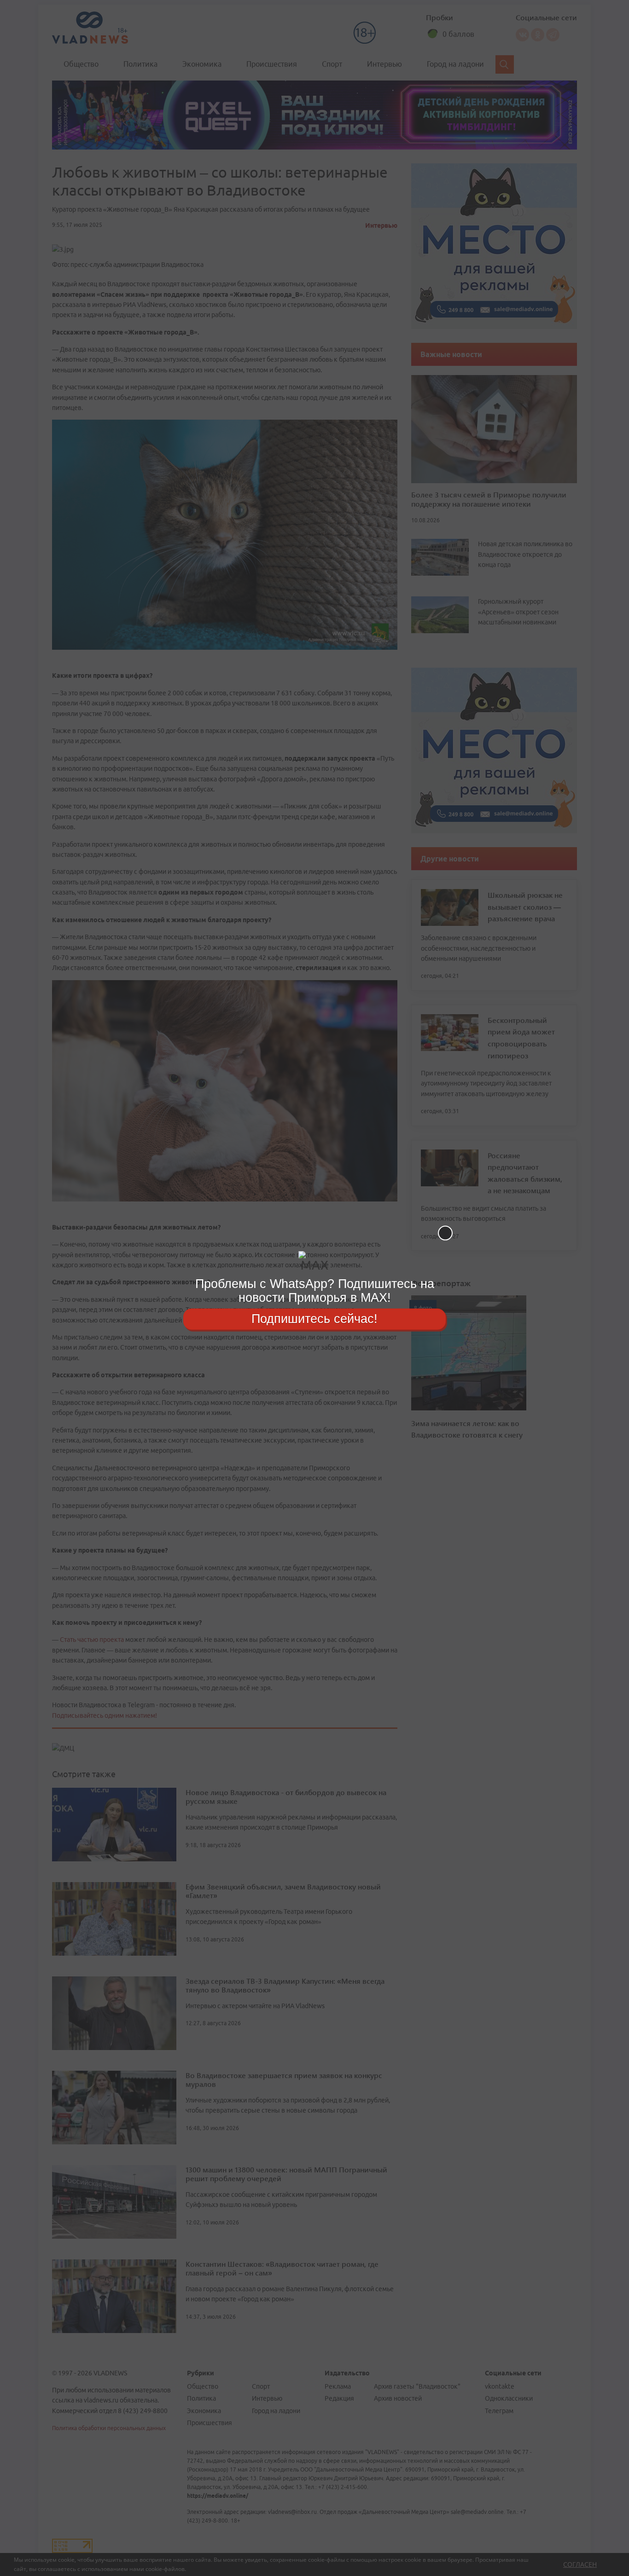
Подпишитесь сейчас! (314, 1319)
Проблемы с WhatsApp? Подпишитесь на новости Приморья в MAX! (315, 1291)
